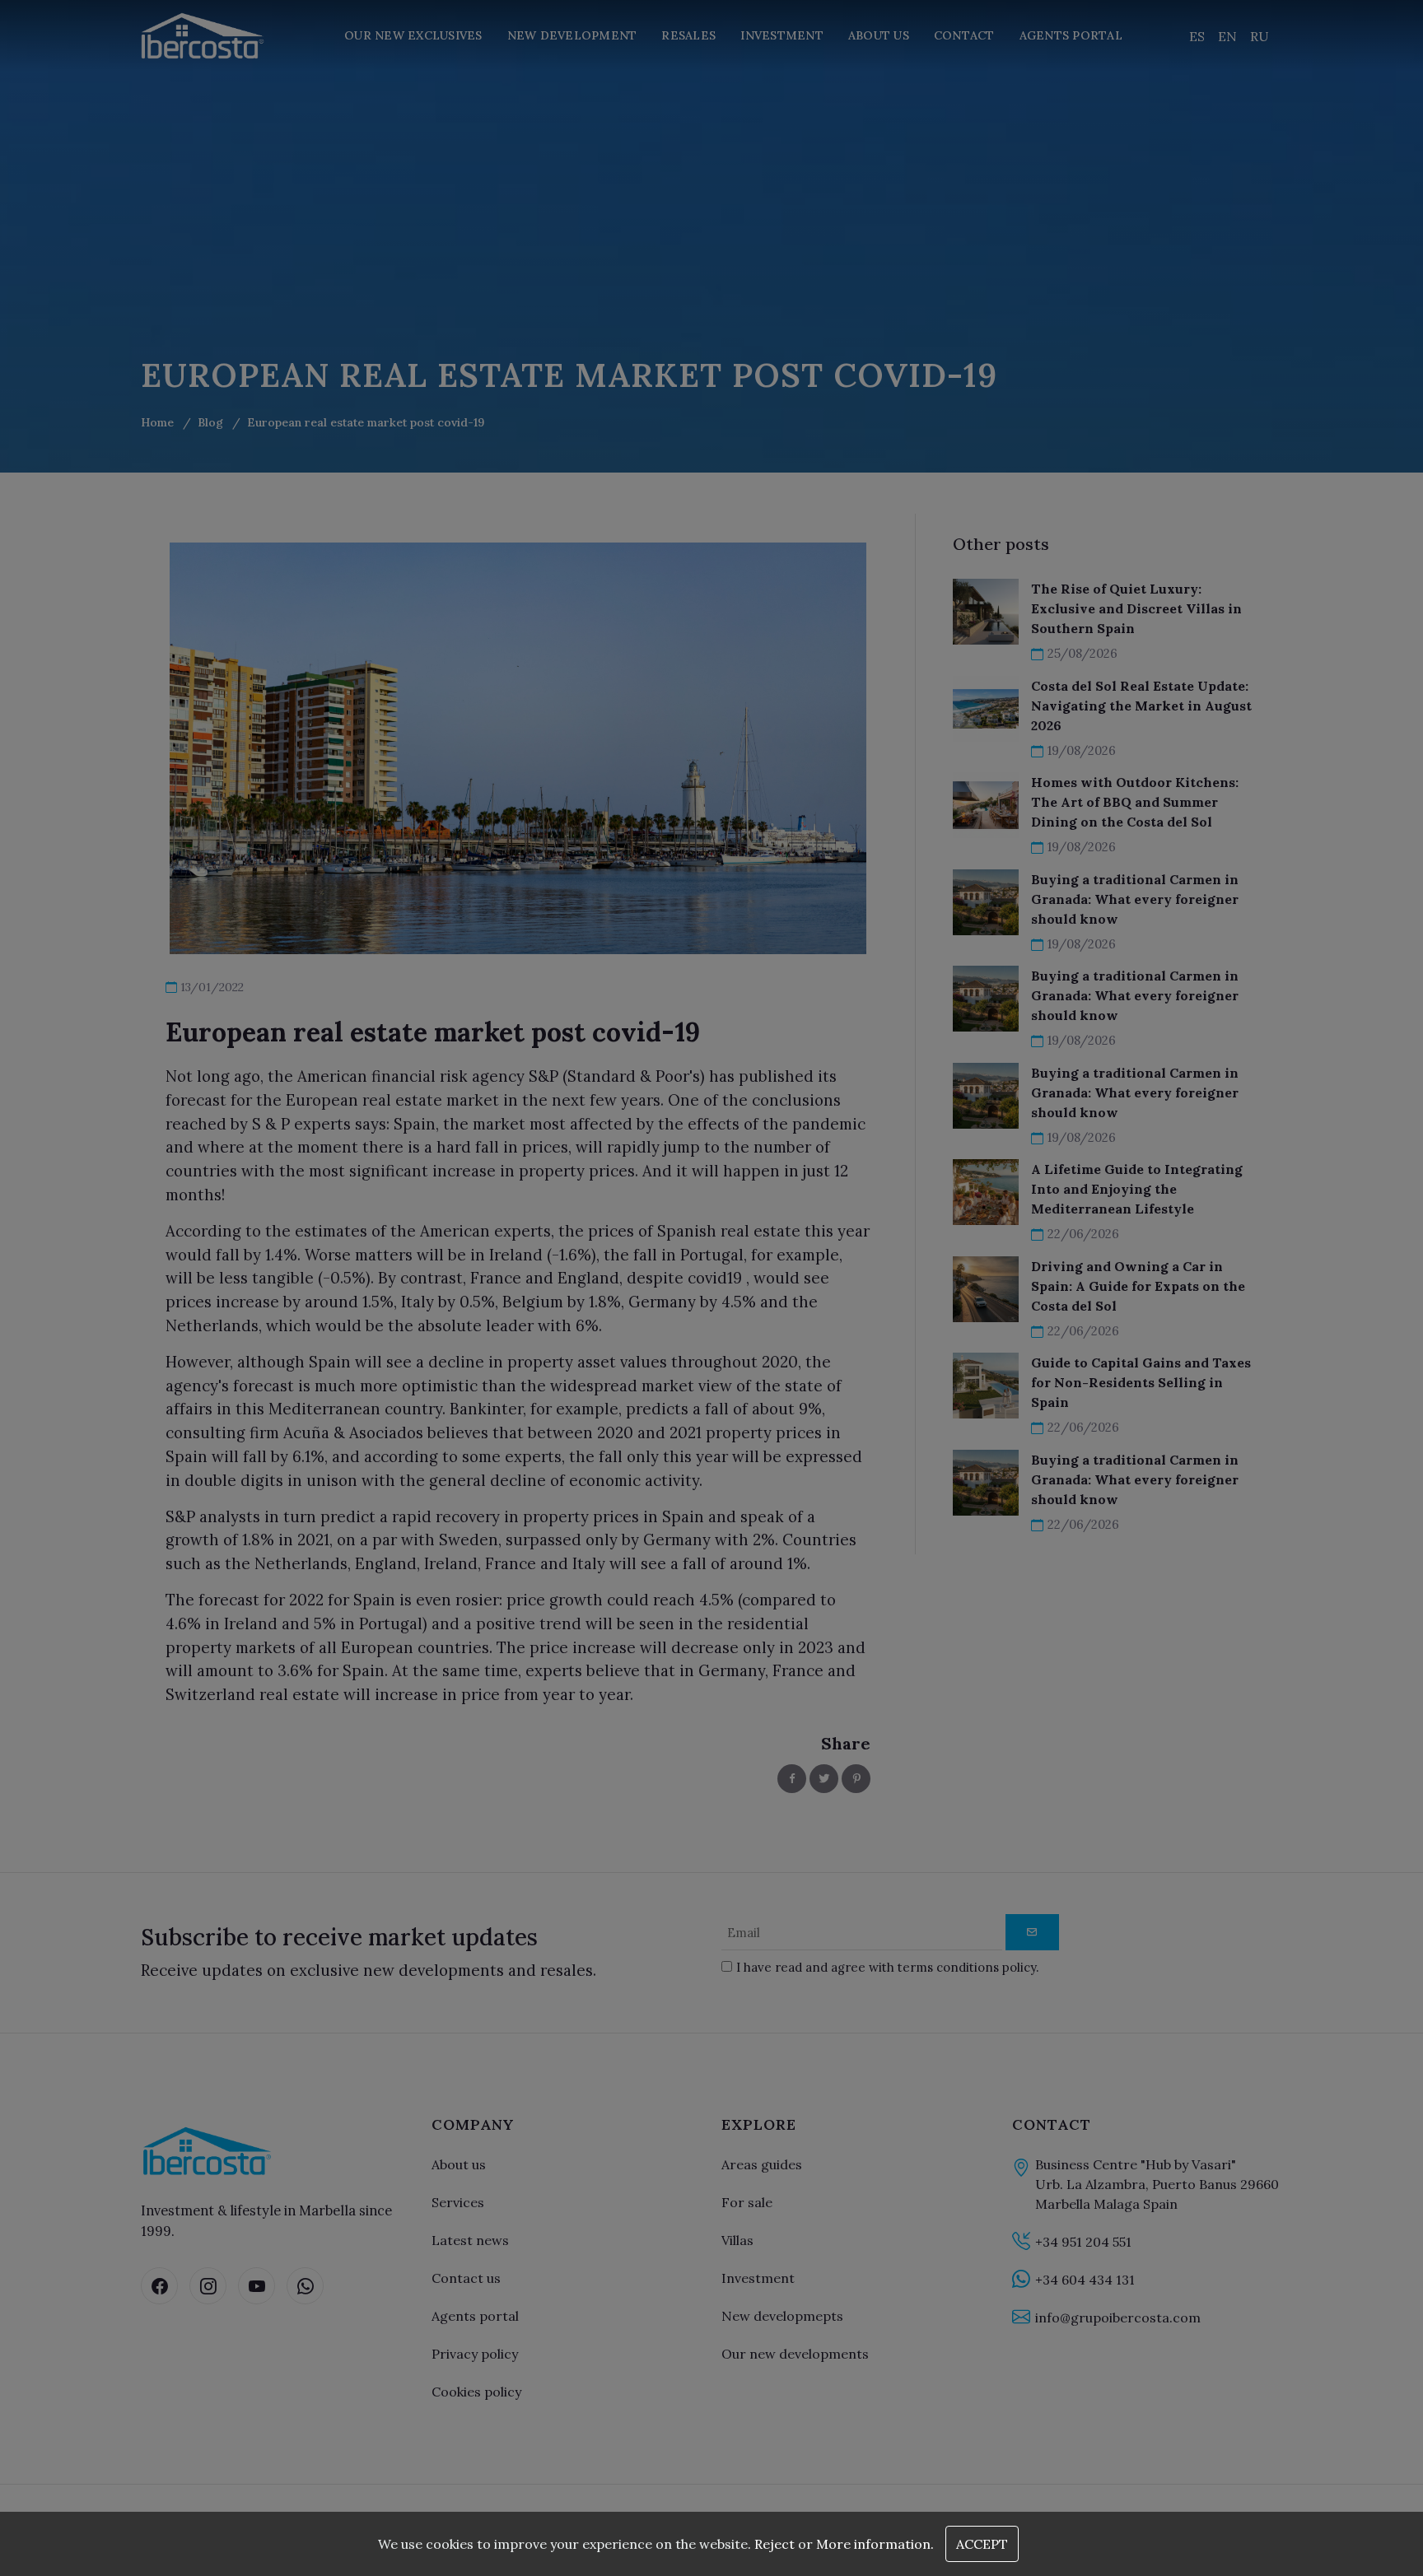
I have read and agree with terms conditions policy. (686, 1354)
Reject (774, 2544)
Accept (982, 2544)
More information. (875, 2544)
